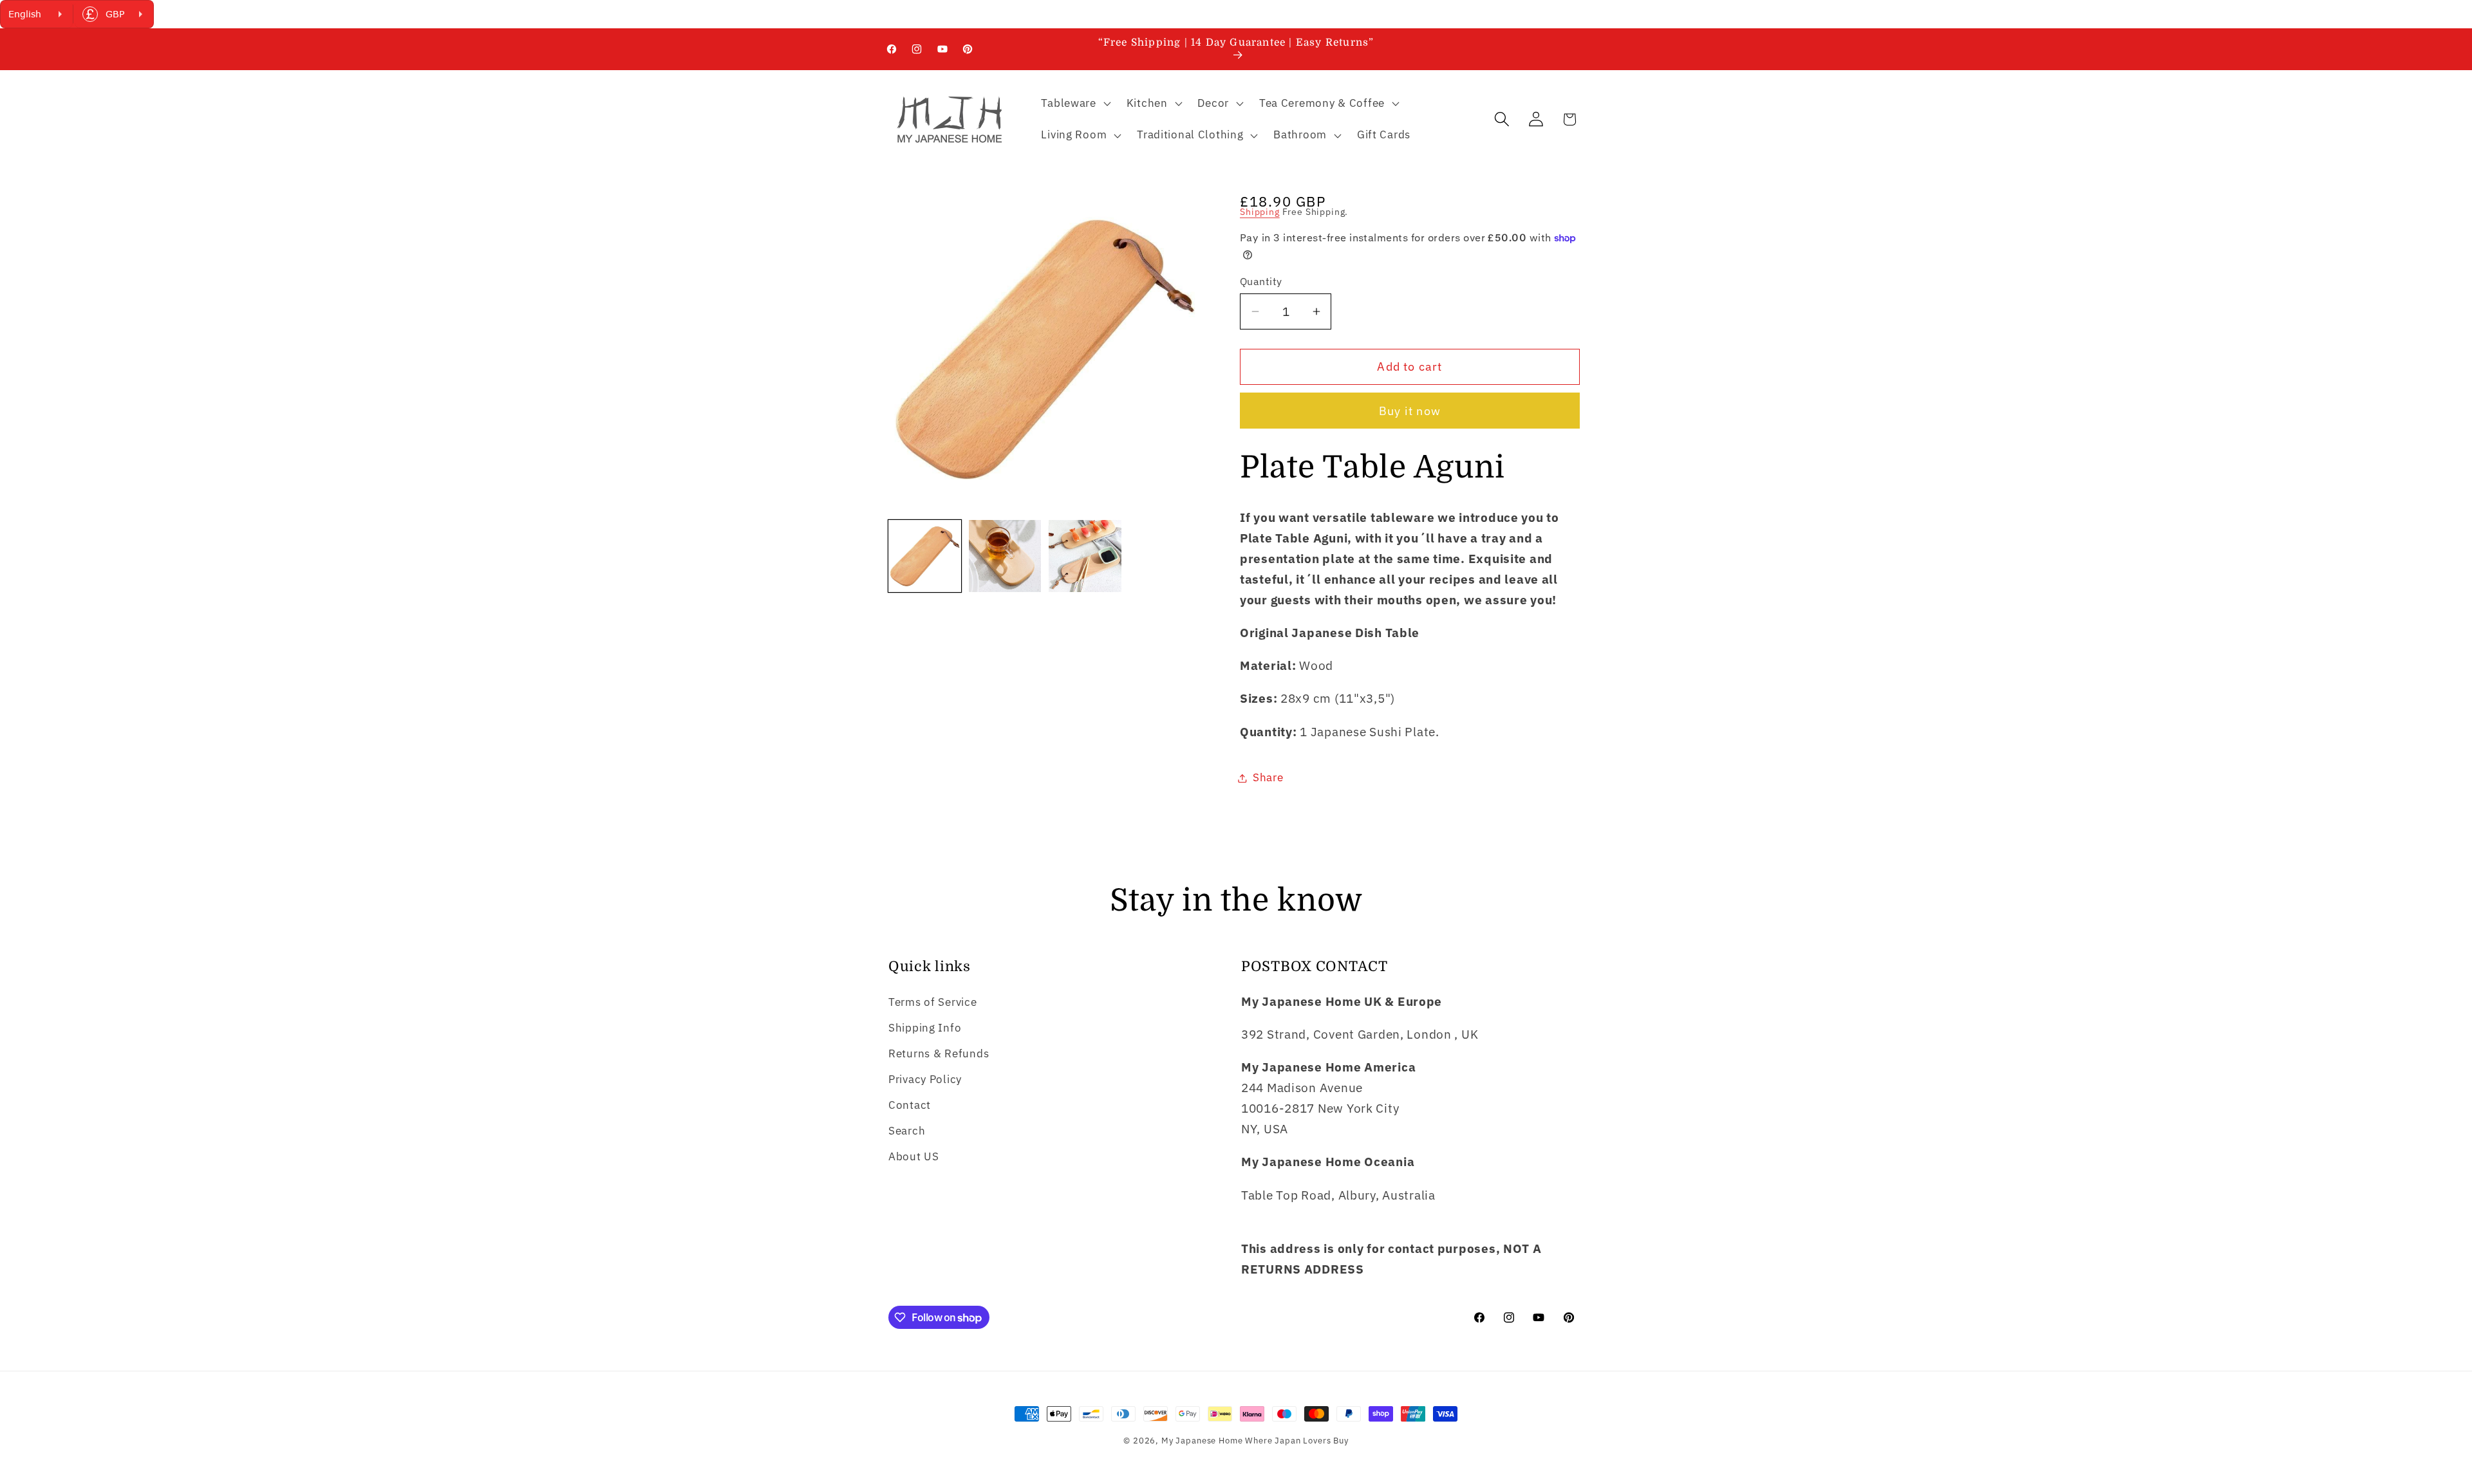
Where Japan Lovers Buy (1297, 1440)
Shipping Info (925, 1028)
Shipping (1260, 211)
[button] (1074, 103)
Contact (910, 1105)
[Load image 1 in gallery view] (925, 556)
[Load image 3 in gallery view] (1085, 556)
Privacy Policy (925, 1079)
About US (914, 1156)
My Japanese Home (1202, 1440)
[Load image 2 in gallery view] (1005, 556)
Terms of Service (933, 1002)
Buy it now (1410, 411)
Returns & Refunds (939, 1053)
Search (907, 1131)
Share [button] (1268, 777)
